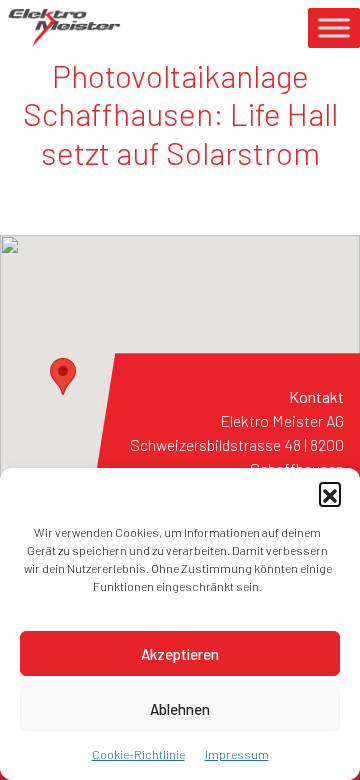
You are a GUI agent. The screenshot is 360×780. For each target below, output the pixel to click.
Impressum (237, 754)
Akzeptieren (180, 654)
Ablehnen (180, 709)
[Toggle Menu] (334, 27)
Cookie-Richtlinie (138, 754)
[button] (330, 493)
